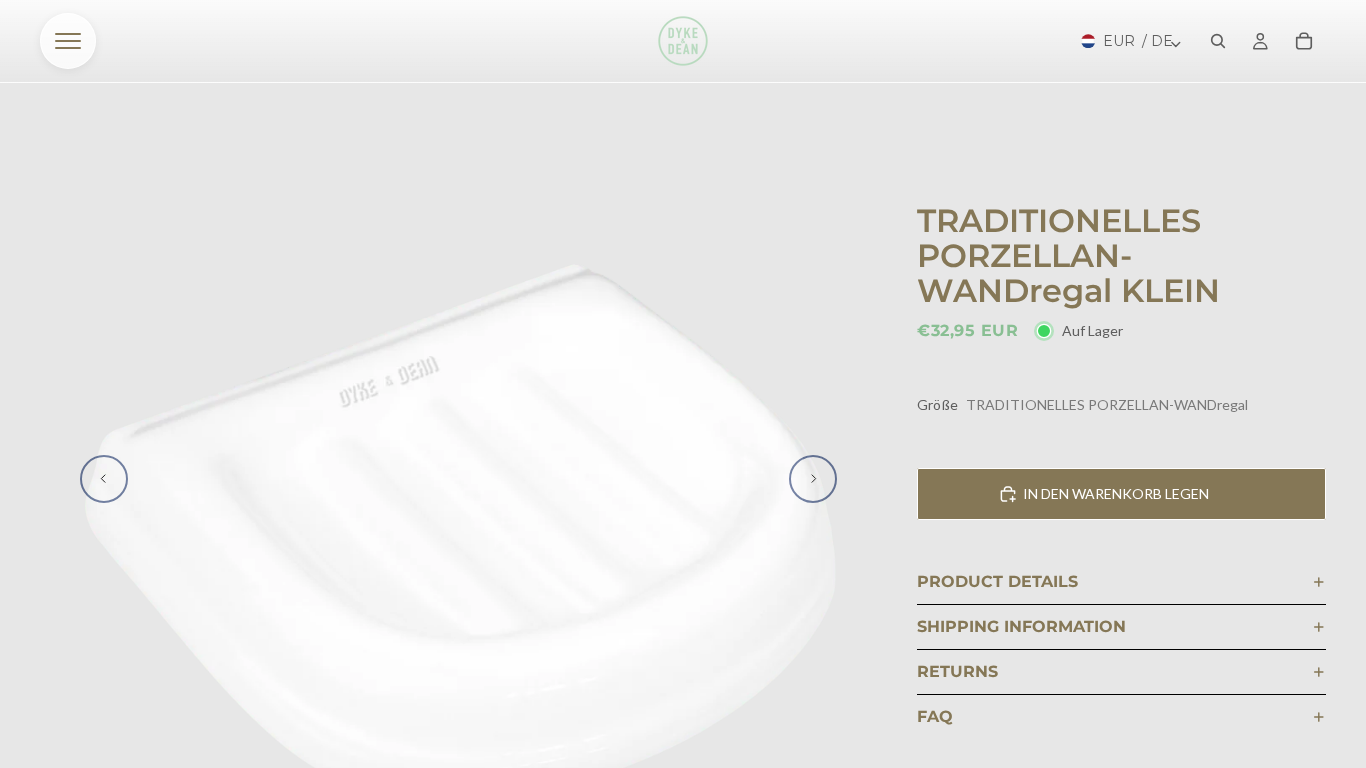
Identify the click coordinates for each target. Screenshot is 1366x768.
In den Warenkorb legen (1116, 493)
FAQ (935, 716)
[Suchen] (1218, 41)
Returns (957, 671)
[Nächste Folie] (813, 479)
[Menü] (68, 41)
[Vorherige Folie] (104, 479)
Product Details (997, 581)
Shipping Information (1021, 626)
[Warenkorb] (1304, 41)
